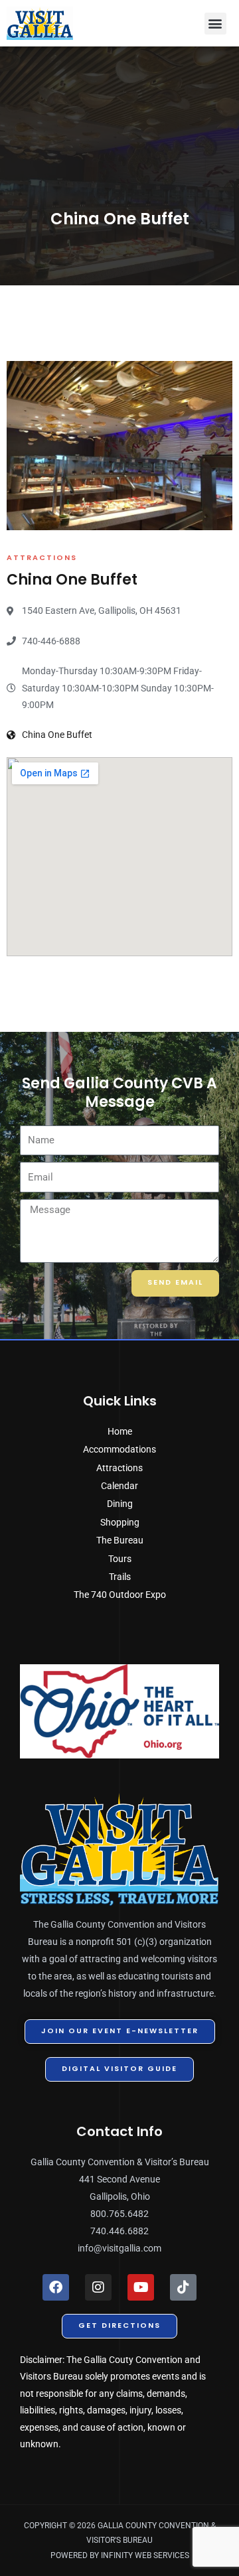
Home (120, 1431)
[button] (215, 24)
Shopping (120, 1522)
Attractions (119, 1468)
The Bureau (120, 1540)
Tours (120, 1559)
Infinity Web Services (145, 2555)
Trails (120, 1577)
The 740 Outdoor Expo (120, 1595)
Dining (120, 1504)
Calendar (119, 1486)
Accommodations (119, 1449)
